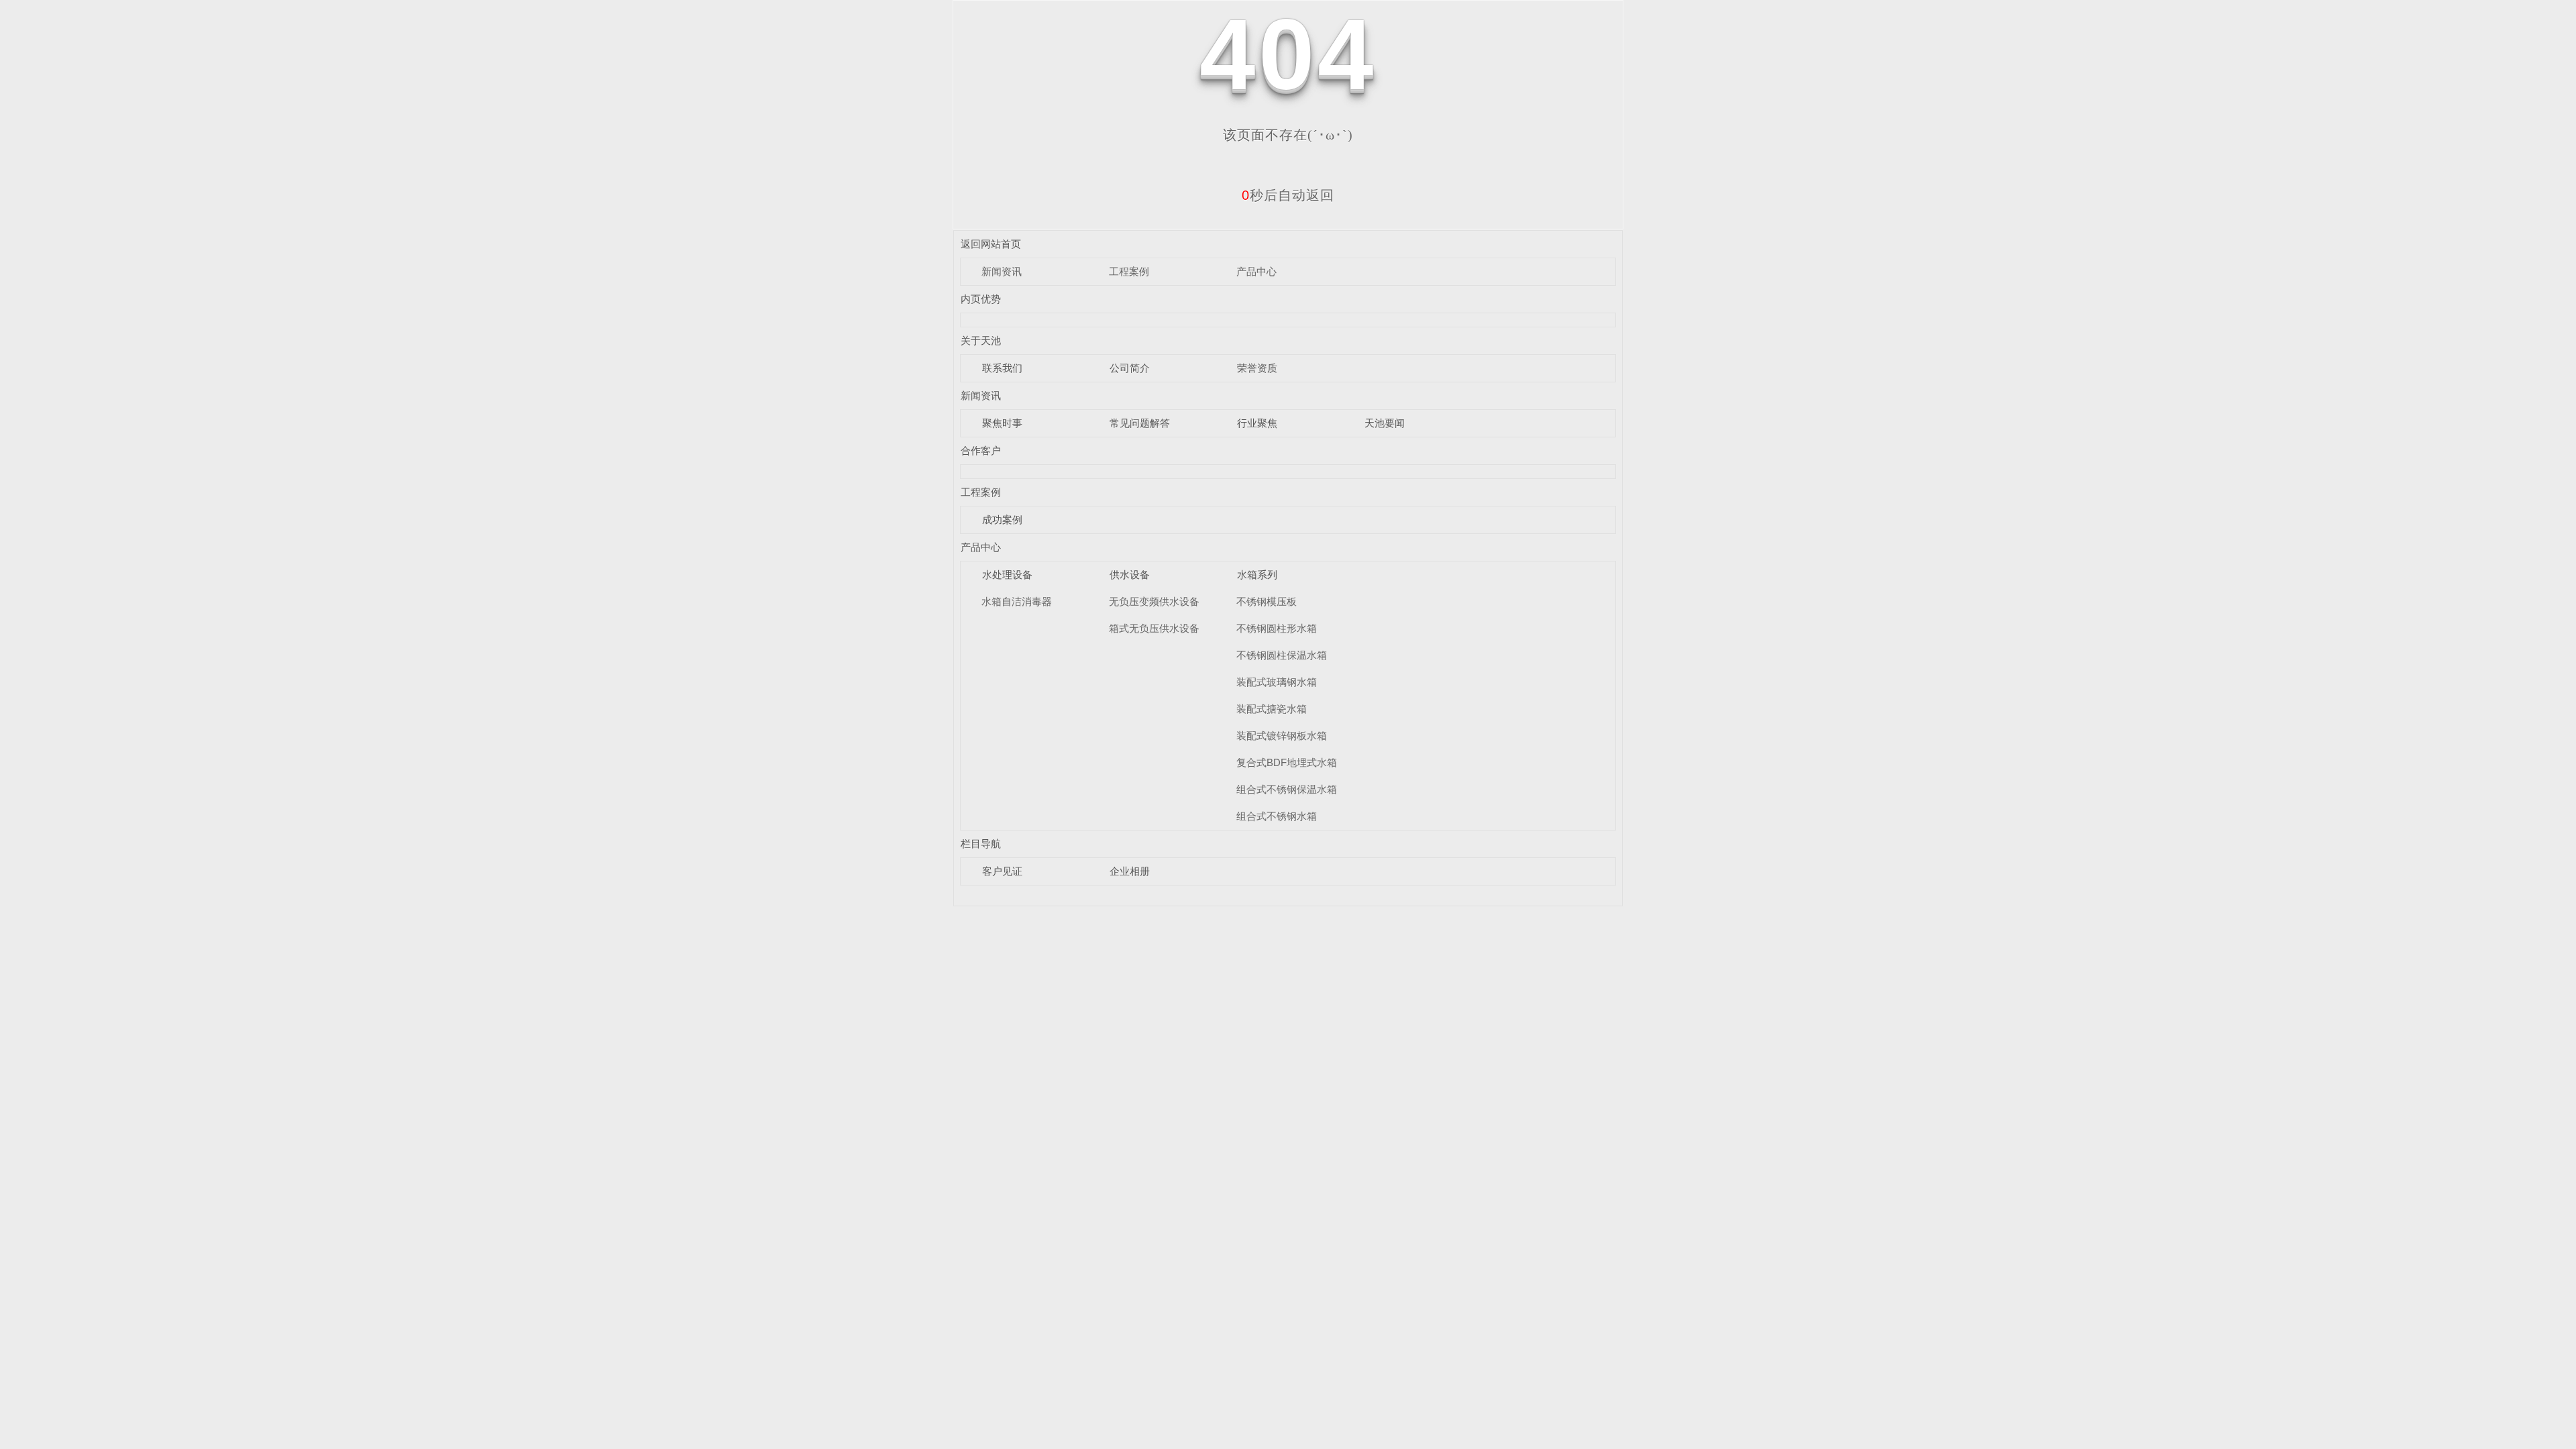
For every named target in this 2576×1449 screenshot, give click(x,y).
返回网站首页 (991, 244)
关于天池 (981, 340)
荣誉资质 (1257, 368)
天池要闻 (1385, 423)
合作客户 (981, 450)
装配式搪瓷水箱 (1272, 709)
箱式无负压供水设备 (1154, 628)
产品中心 (1256, 271)
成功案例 (1002, 520)
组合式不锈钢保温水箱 (1287, 789)
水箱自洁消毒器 (1017, 601)
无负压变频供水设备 (1154, 601)
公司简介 (1130, 368)
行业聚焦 (1257, 423)
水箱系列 (1257, 575)
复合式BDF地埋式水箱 (1287, 762)
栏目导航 (981, 844)
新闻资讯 (1002, 271)
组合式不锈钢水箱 (1277, 816)
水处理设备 (1007, 575)
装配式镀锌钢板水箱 (1282, 736)
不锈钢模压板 (1267, 601)
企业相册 (1130, 871)
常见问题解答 (1140, 423)
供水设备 (1130, 575)
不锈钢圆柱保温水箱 (1282, 655)
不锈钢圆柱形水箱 (1277, 628)
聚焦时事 (1002, 423)
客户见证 (1002, 871)
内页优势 (981, 299)
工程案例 (1129, 271)
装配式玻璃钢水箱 (1277, 682)
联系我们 (1002, 368)
